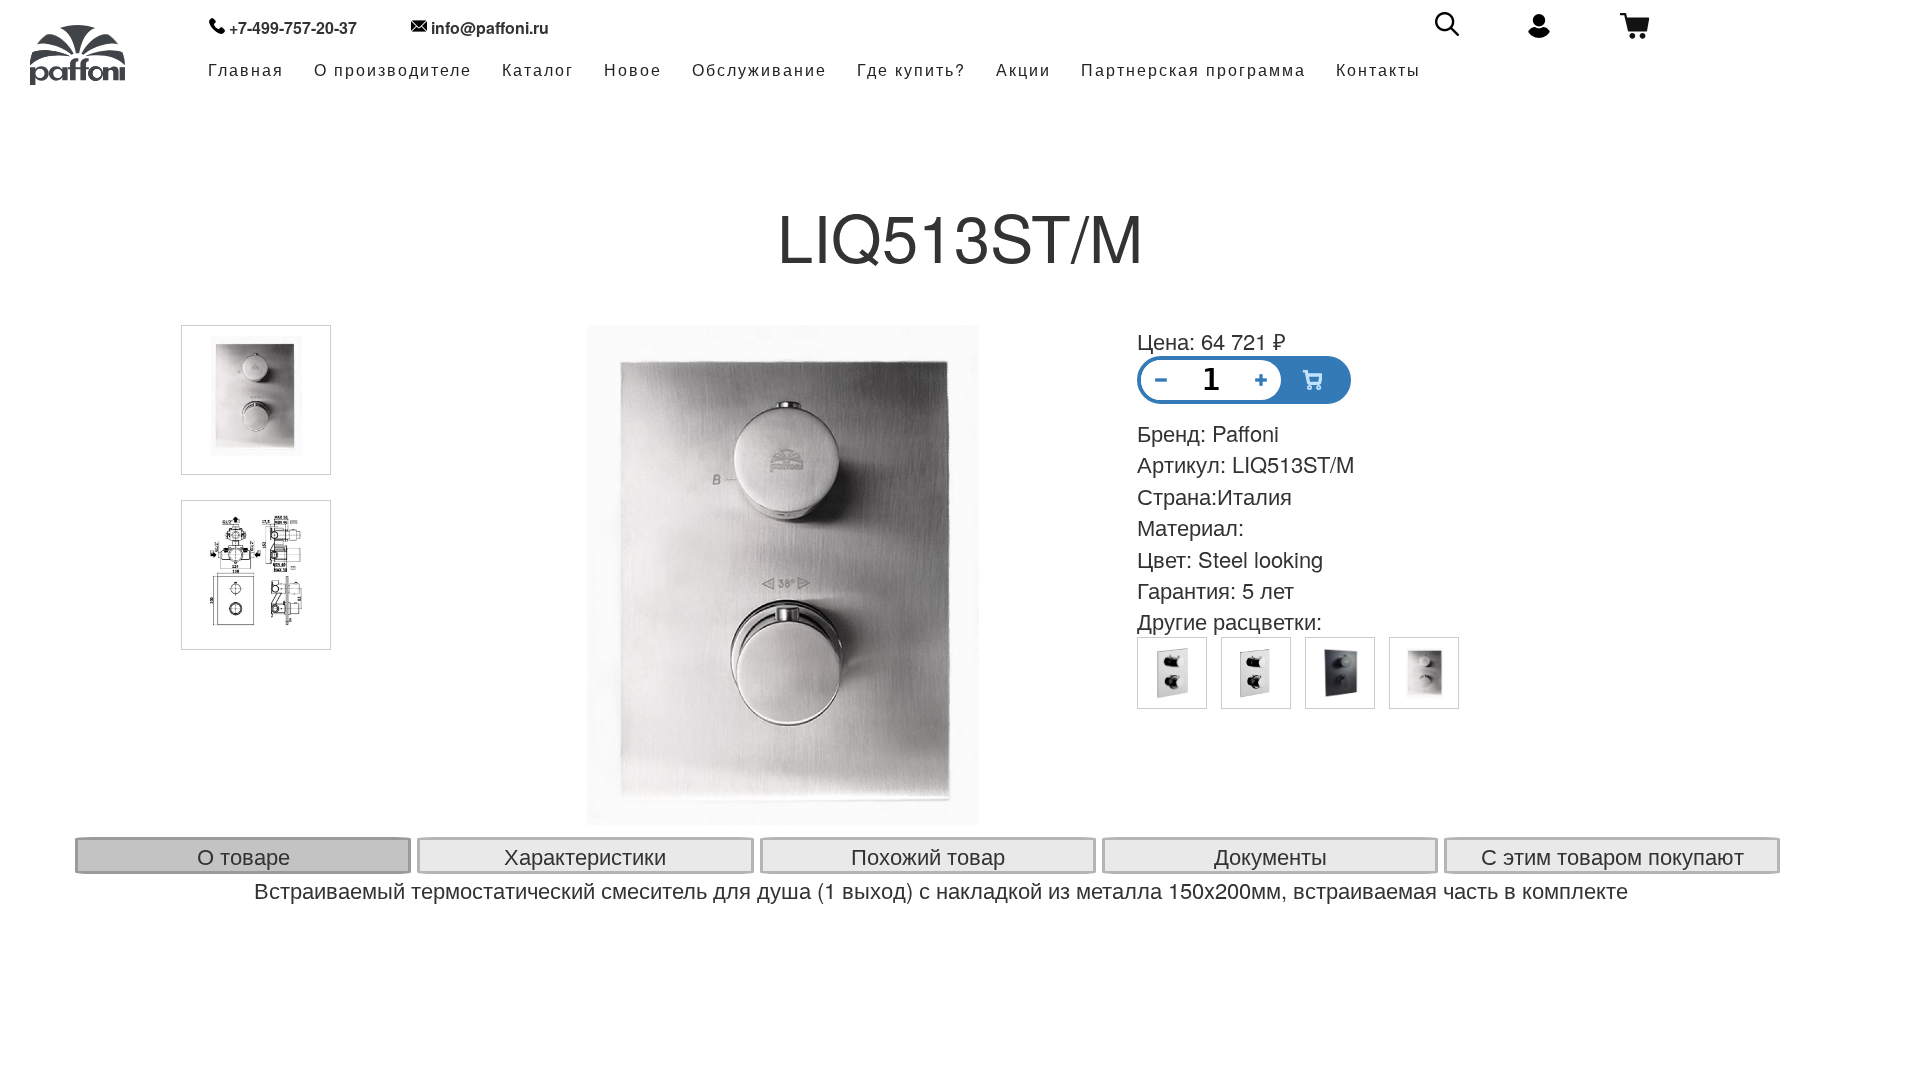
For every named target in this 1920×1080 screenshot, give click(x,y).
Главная (246, 70)
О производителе (393, 70)
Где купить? (911, 70)
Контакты (1378, 70)
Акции (1023, 70)
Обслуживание (759, 70)
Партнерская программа (1193, 70)
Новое (633, 70)
